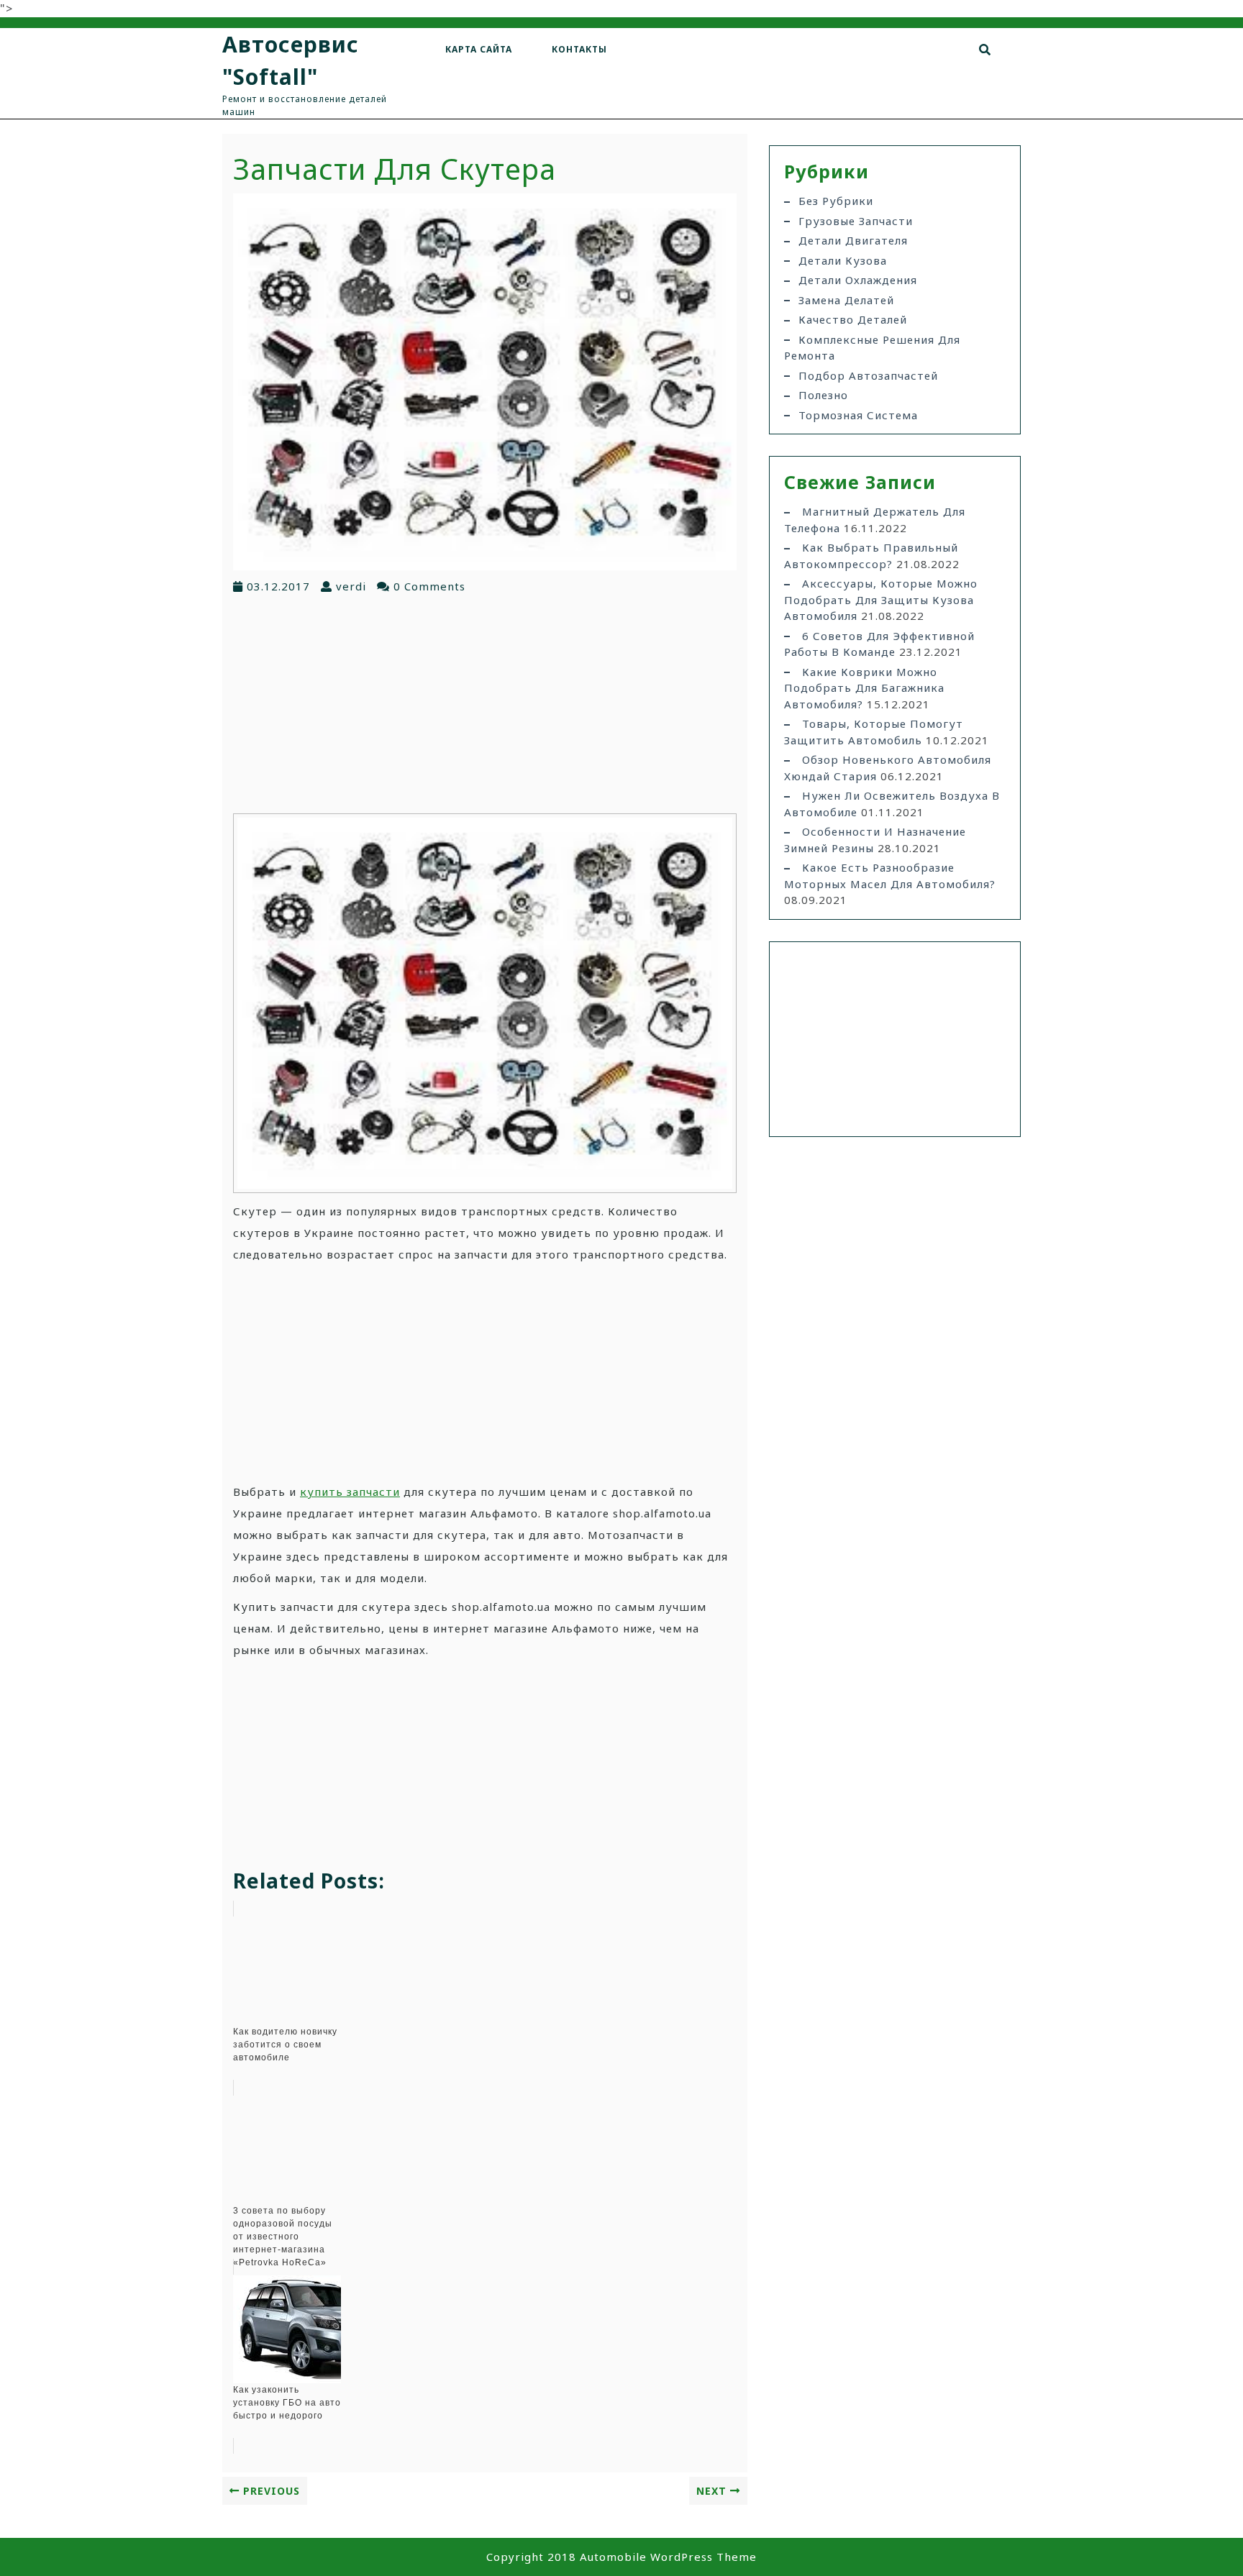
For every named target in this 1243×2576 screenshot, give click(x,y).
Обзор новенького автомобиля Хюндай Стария (888, 768)
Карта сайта (479, 49)
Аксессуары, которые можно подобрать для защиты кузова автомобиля (881, 599)
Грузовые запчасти (856, 221)
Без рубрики (836, 201)
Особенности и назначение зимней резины (875, 840)
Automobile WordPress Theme (668, 2557)
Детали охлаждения (858, 280)
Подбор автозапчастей (868, 375)
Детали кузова (843, 260)
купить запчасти (350, 1492)
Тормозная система (858, 415)
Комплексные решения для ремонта (872, 348)
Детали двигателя (853, 240)
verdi (351, 586)
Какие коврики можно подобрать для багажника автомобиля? (864, 688)
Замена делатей (846, 300)
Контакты (579, 49)
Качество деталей (853, 319)
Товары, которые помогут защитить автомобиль (874, 732)
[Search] (985, 50)
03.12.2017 (278, 586)
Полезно (823, 395)
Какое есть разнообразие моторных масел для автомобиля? (890, 876)
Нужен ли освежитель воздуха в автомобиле (892, 804)
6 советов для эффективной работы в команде (879, 644)
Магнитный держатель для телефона (875, 520)
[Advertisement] (485, 703)
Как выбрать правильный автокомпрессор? (871, 556)
